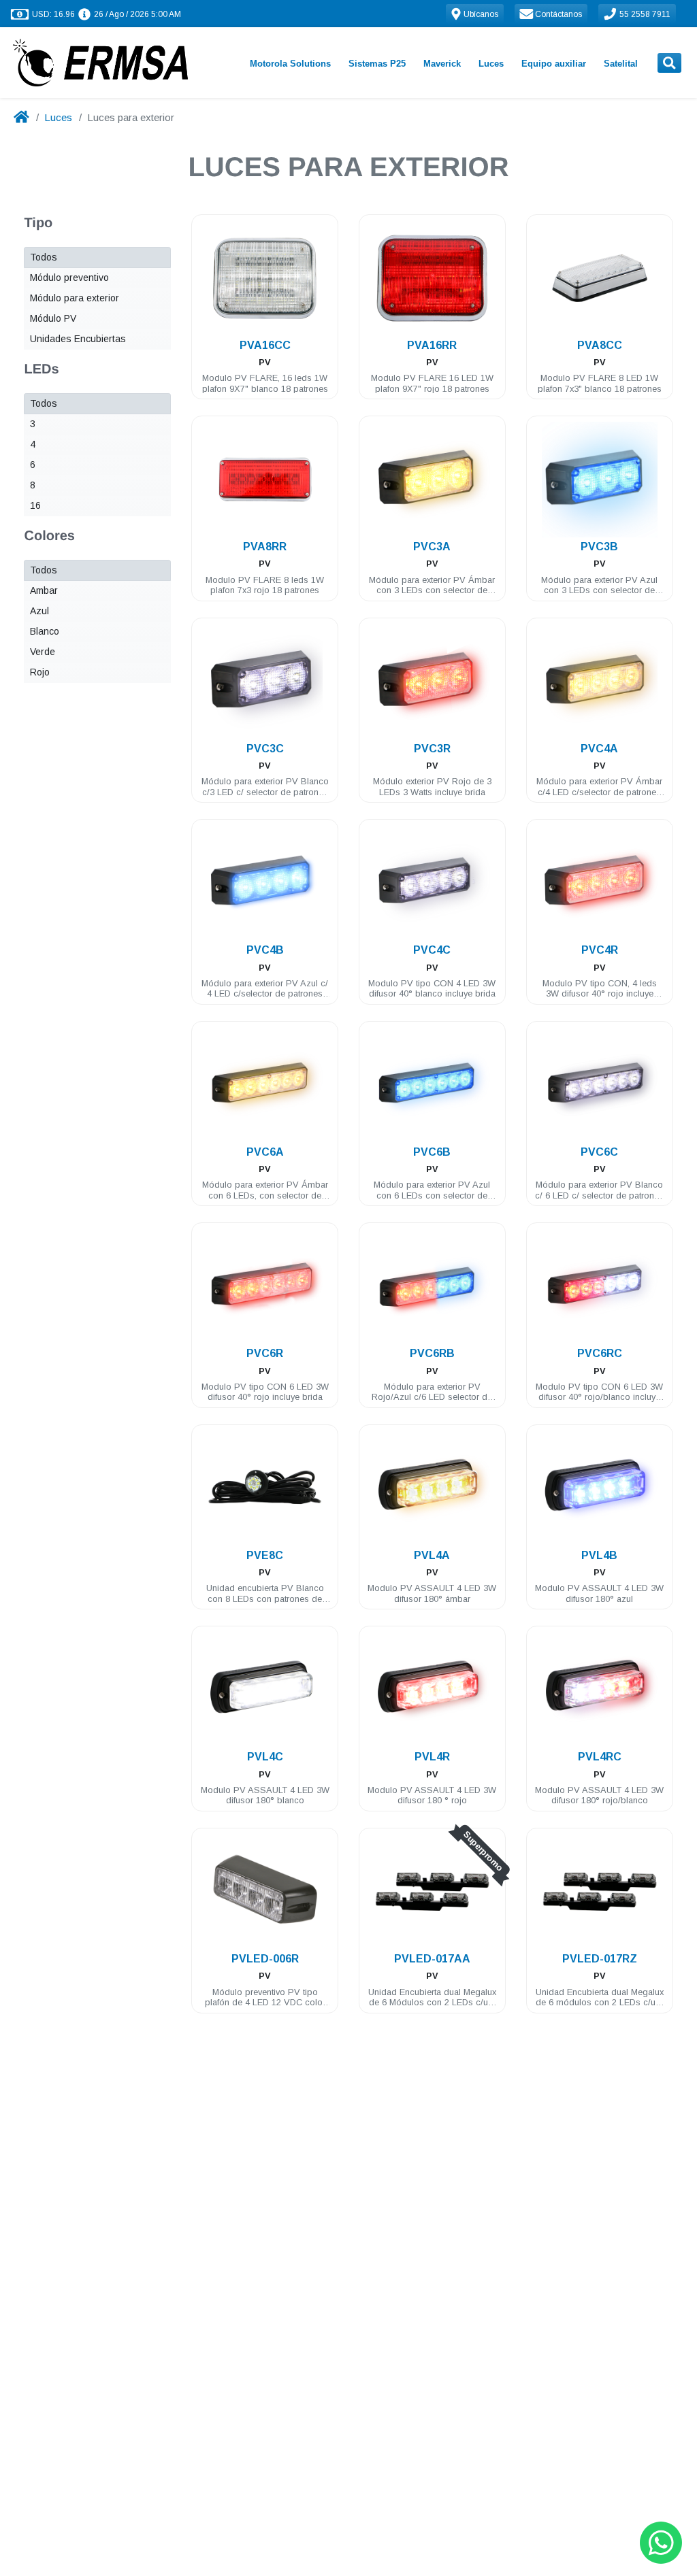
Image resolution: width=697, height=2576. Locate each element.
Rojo (40, 672)
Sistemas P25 (377, 64)
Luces (491, 64)
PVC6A (265, 1152)
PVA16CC (265, 345)
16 (35, 505)
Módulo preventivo (69, 278)
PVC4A (599, 749)
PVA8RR (265, 547)
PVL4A (432, 1555)
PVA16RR (432, 345)
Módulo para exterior (75, 298)
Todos (44, 257)
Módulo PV (53, 318)
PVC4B (265, 950)
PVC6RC (600, 1353)
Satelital (621, 64)
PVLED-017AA (432, 1959)
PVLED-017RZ (600, 1959)
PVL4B (599, 1555)
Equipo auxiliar (554, 64)
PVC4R (600, 950)
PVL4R (432, 1757)
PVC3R (432, 749)
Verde (43, 652)
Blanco (45, 631)
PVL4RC (600, 1757)
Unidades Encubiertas (78, 339)
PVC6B (432, 1152)
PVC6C (599, 1152)
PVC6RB (432, 1353)
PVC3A (432, 547)
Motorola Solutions (290, 64)
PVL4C (265, 1757)
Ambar (44, 590)
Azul (39, 611)
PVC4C (432, 950)
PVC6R (265, 1353)
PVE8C (265, 1555)
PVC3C (265, 749)
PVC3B (599, 547)
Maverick (442, 64)
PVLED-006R (265, 1959)
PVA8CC (600, 345)
